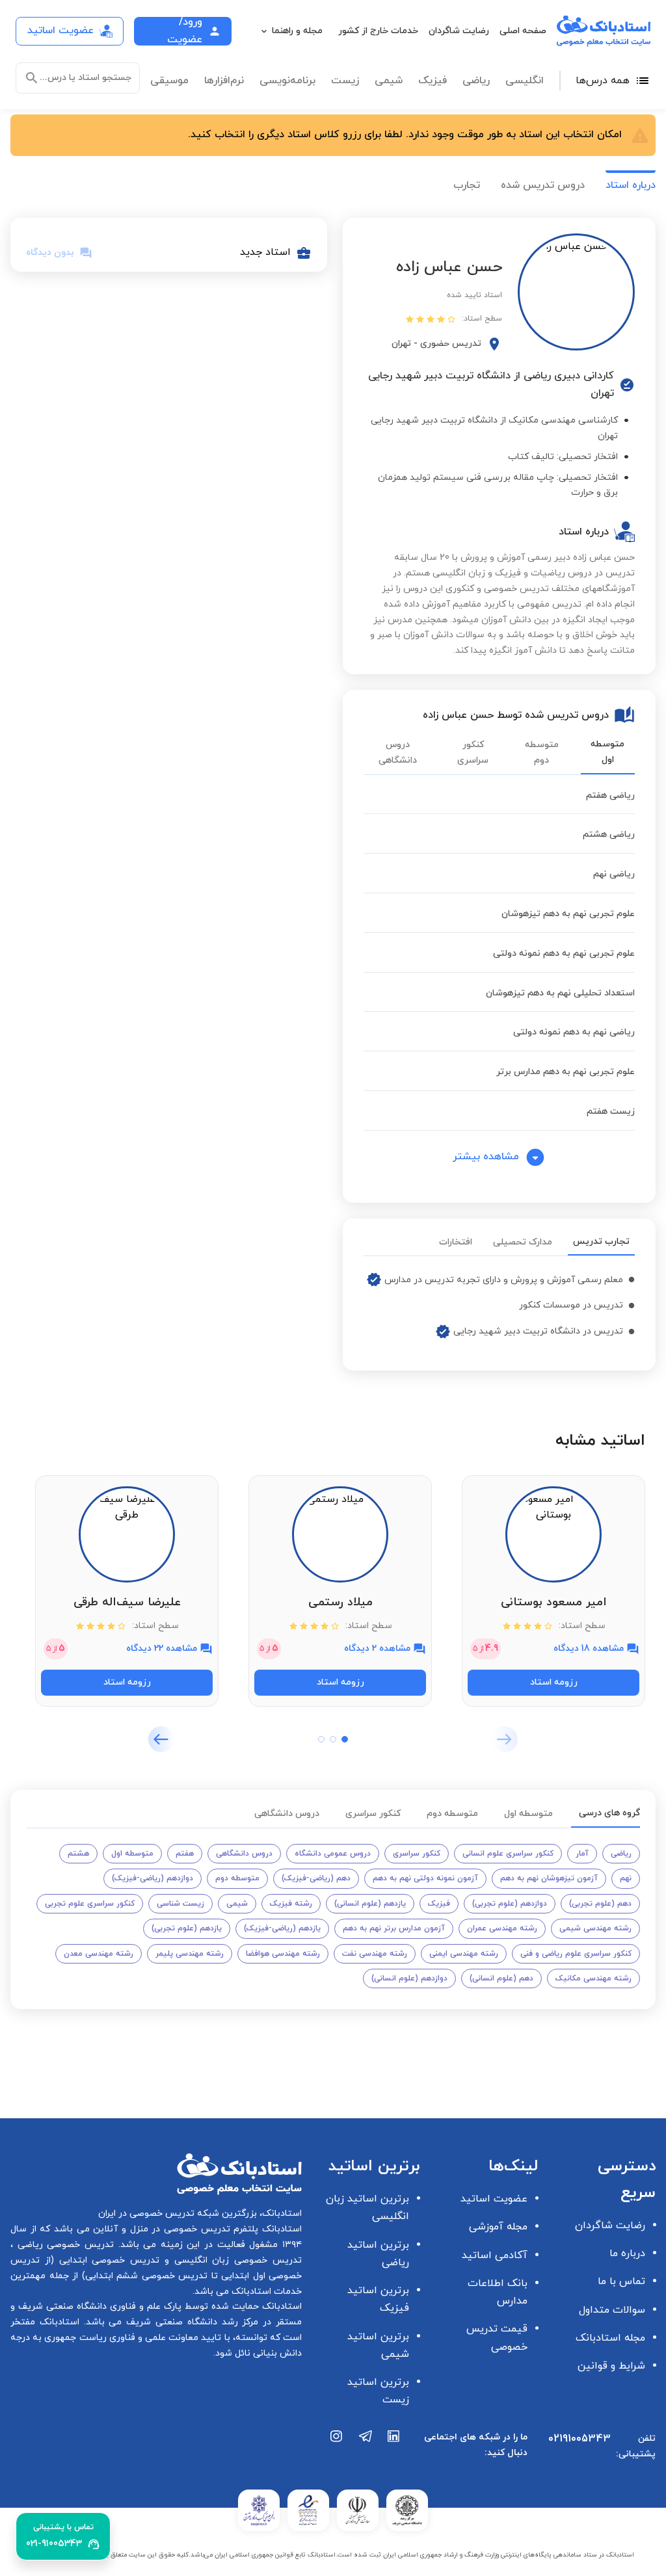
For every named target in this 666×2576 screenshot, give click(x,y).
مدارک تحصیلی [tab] (523, 1242)
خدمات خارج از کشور (378, 31)
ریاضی (476, 81)
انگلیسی (525, 81)
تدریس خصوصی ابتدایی (107, 2260)
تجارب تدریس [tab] (601, 1242)
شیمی (389, 81)
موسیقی (169, 81)
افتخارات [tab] (456, 1242)
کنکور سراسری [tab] (473, 753)
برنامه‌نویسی (287, 81)
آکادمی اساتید (495, 2255)
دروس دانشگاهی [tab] (398, 753)
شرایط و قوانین (611, 2366)
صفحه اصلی (523, 31)
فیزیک (433, 81)
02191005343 (579, 2439)
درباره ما (627, 2254)
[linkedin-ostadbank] (394, 2451)
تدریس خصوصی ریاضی (63, 2245)
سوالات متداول (612, 2310)
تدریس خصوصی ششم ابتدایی (147, 2276)
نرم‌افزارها (224, 81)
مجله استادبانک (610, 2338)
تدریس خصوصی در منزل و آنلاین (160, 2229)
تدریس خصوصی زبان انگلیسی (235, 2260)
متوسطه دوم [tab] (542, 753)
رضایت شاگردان (459, 31)
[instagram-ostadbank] (337, 2451)
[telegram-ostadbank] (366, 2451)
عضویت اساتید (494, 2199)
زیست (345, 81)
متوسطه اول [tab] (607, 752)
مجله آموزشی (498, 2227)
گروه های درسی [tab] (609, 1813)
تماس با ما (621, 2281)
